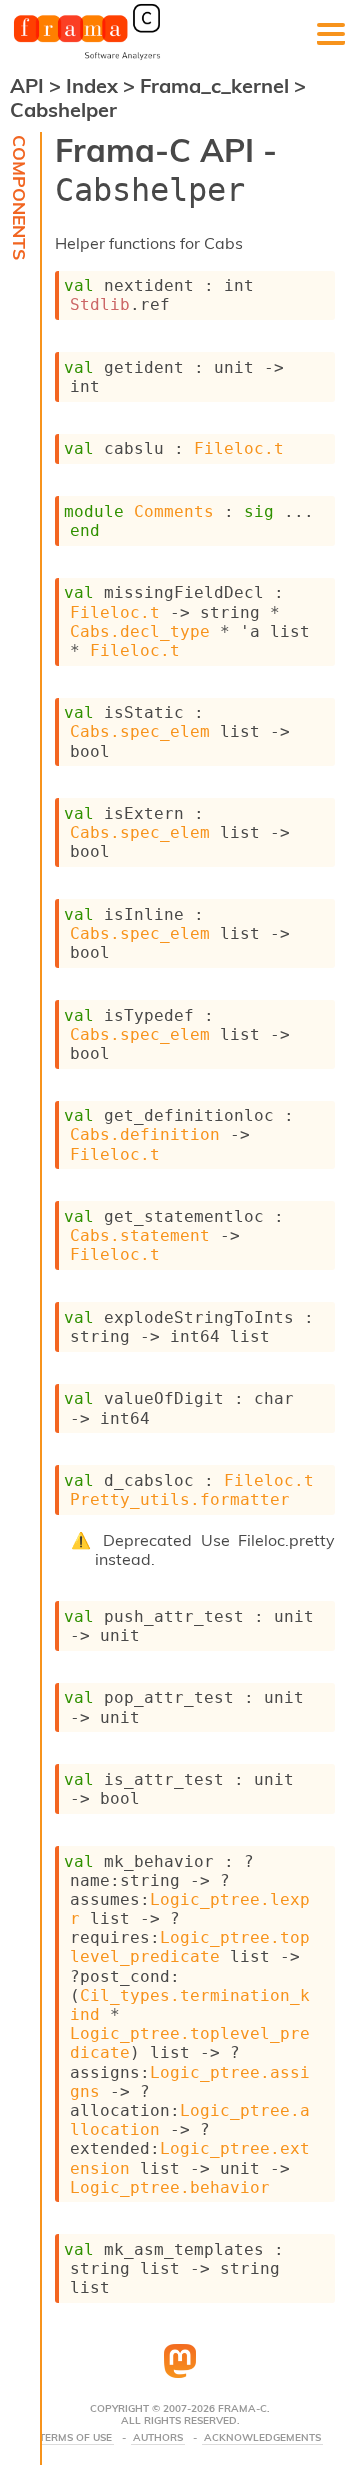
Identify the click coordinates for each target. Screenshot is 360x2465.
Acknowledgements (262, 2438)
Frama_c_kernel (217, 85)
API (27, 85)
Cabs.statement (140, 1235)
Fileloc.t (239, 448)
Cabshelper (63, 109)
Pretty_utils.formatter (180, 1499)
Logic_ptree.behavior (170, 2187)
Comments (174, 511)
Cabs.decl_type (140, 631)
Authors (158, 2438)
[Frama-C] (87, 58)
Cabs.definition (145, 1134)
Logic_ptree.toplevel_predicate (190, 1947)
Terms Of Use (75, 2438)
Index (94, 85)
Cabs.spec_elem (140, 731)
